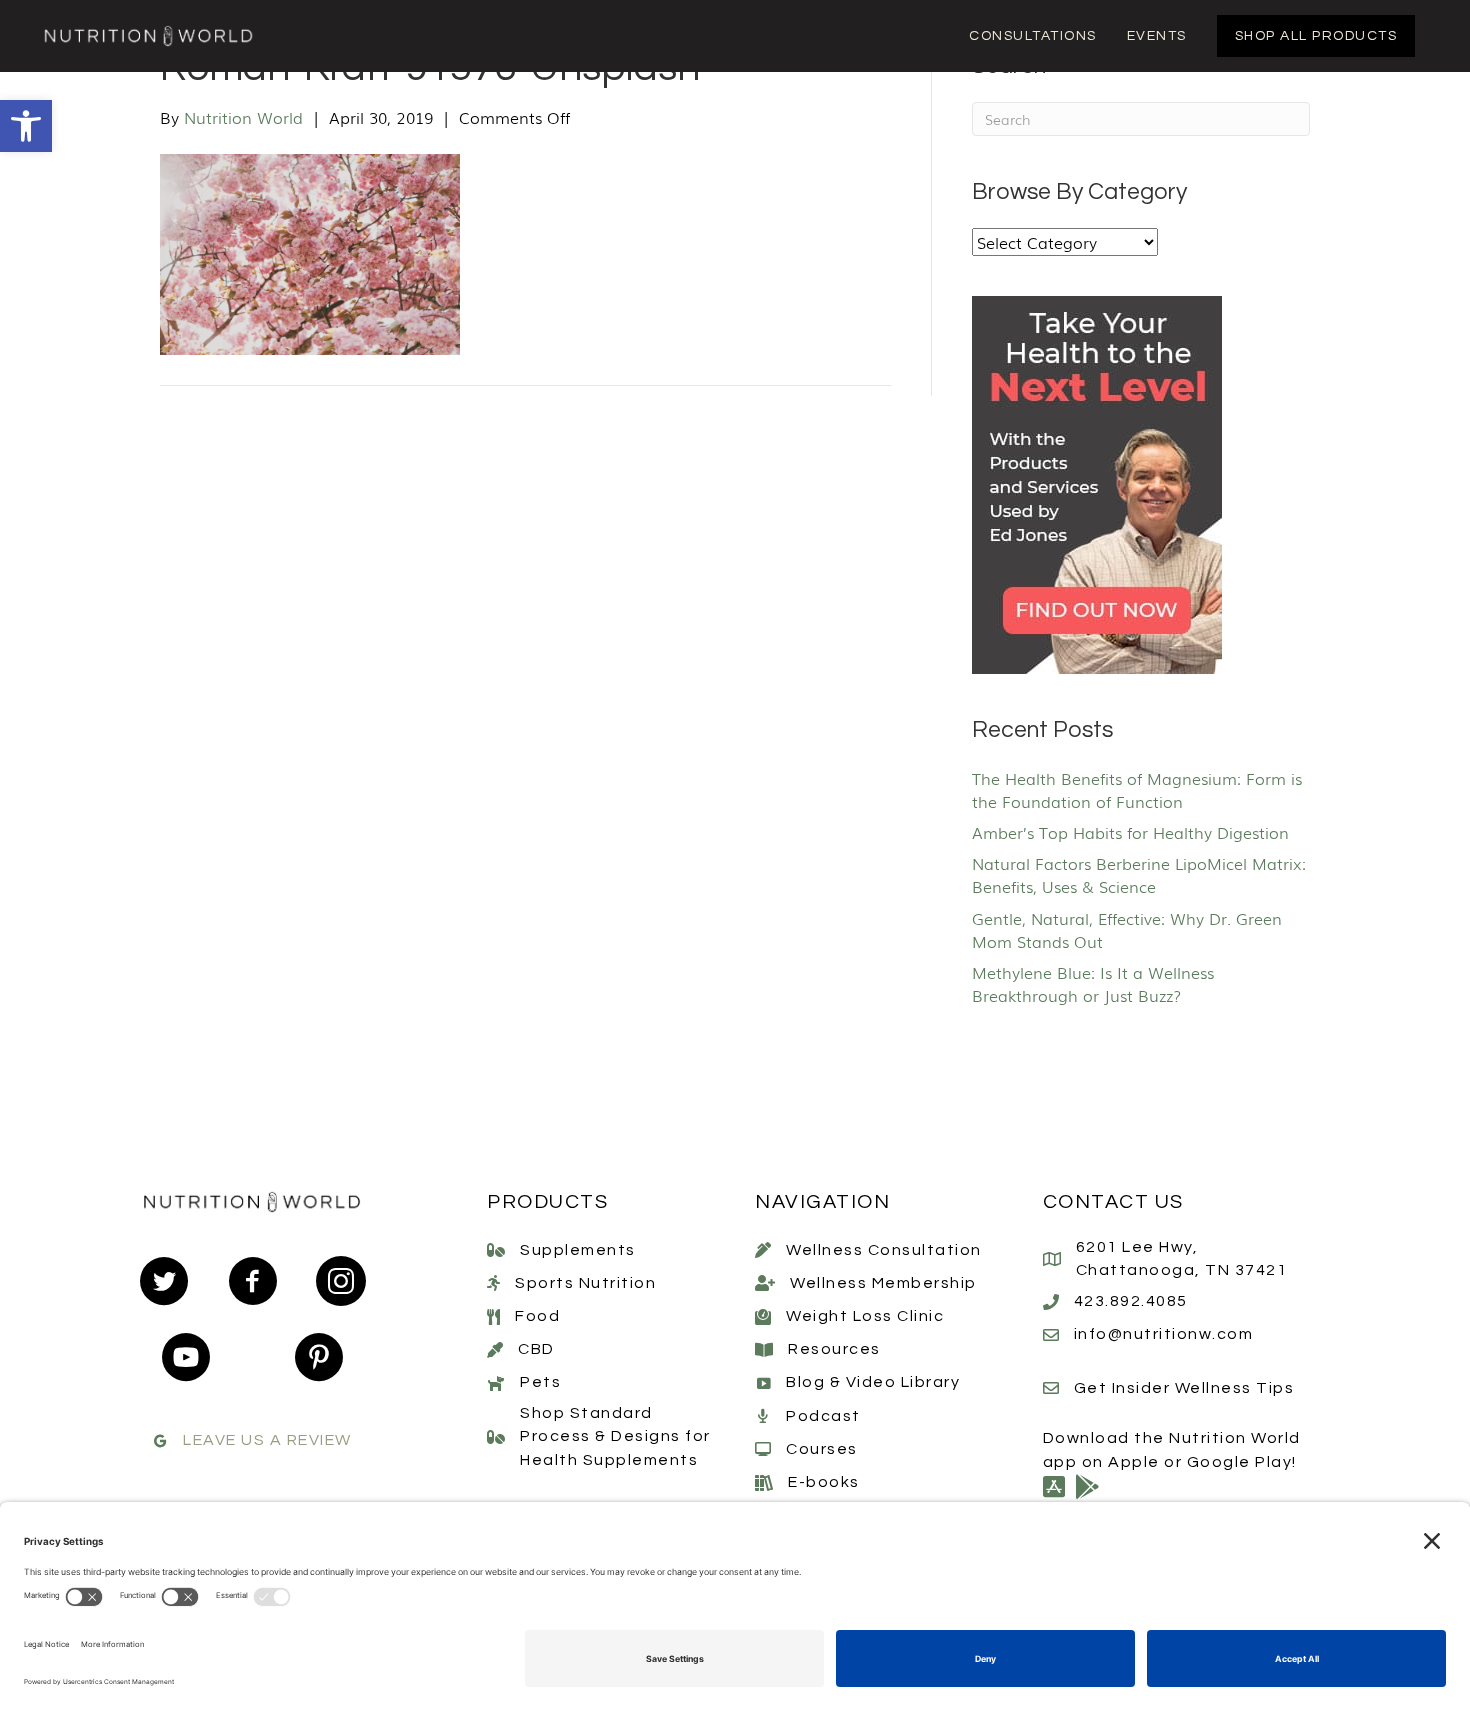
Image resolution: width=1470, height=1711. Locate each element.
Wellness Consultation (884, 1250)
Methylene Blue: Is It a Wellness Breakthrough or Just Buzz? (1093, 983)
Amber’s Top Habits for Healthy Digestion (1130, 832)
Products (547, 1202)
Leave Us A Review (267, 1440)
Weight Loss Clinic (865, 1316)
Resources (834, 1349)
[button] (26, 126)
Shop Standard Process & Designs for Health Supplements (615, 1436)
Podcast (823, 1416)
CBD (536, 1349)
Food (537, 1316)
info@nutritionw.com (1164, 1334)
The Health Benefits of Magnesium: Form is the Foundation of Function (1137, 789)
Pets (540, 1382)
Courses (822, 1449)
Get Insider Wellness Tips (1184, 1388)
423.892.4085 (1131, 1301)
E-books (824, 1482)
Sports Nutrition (585, 1283)
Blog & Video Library (873, 1382)
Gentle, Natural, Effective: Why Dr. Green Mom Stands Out (1127, 929)
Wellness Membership (883, 1283)
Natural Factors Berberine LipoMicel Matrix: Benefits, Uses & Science (1139, 874)
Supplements (578, 1250)
